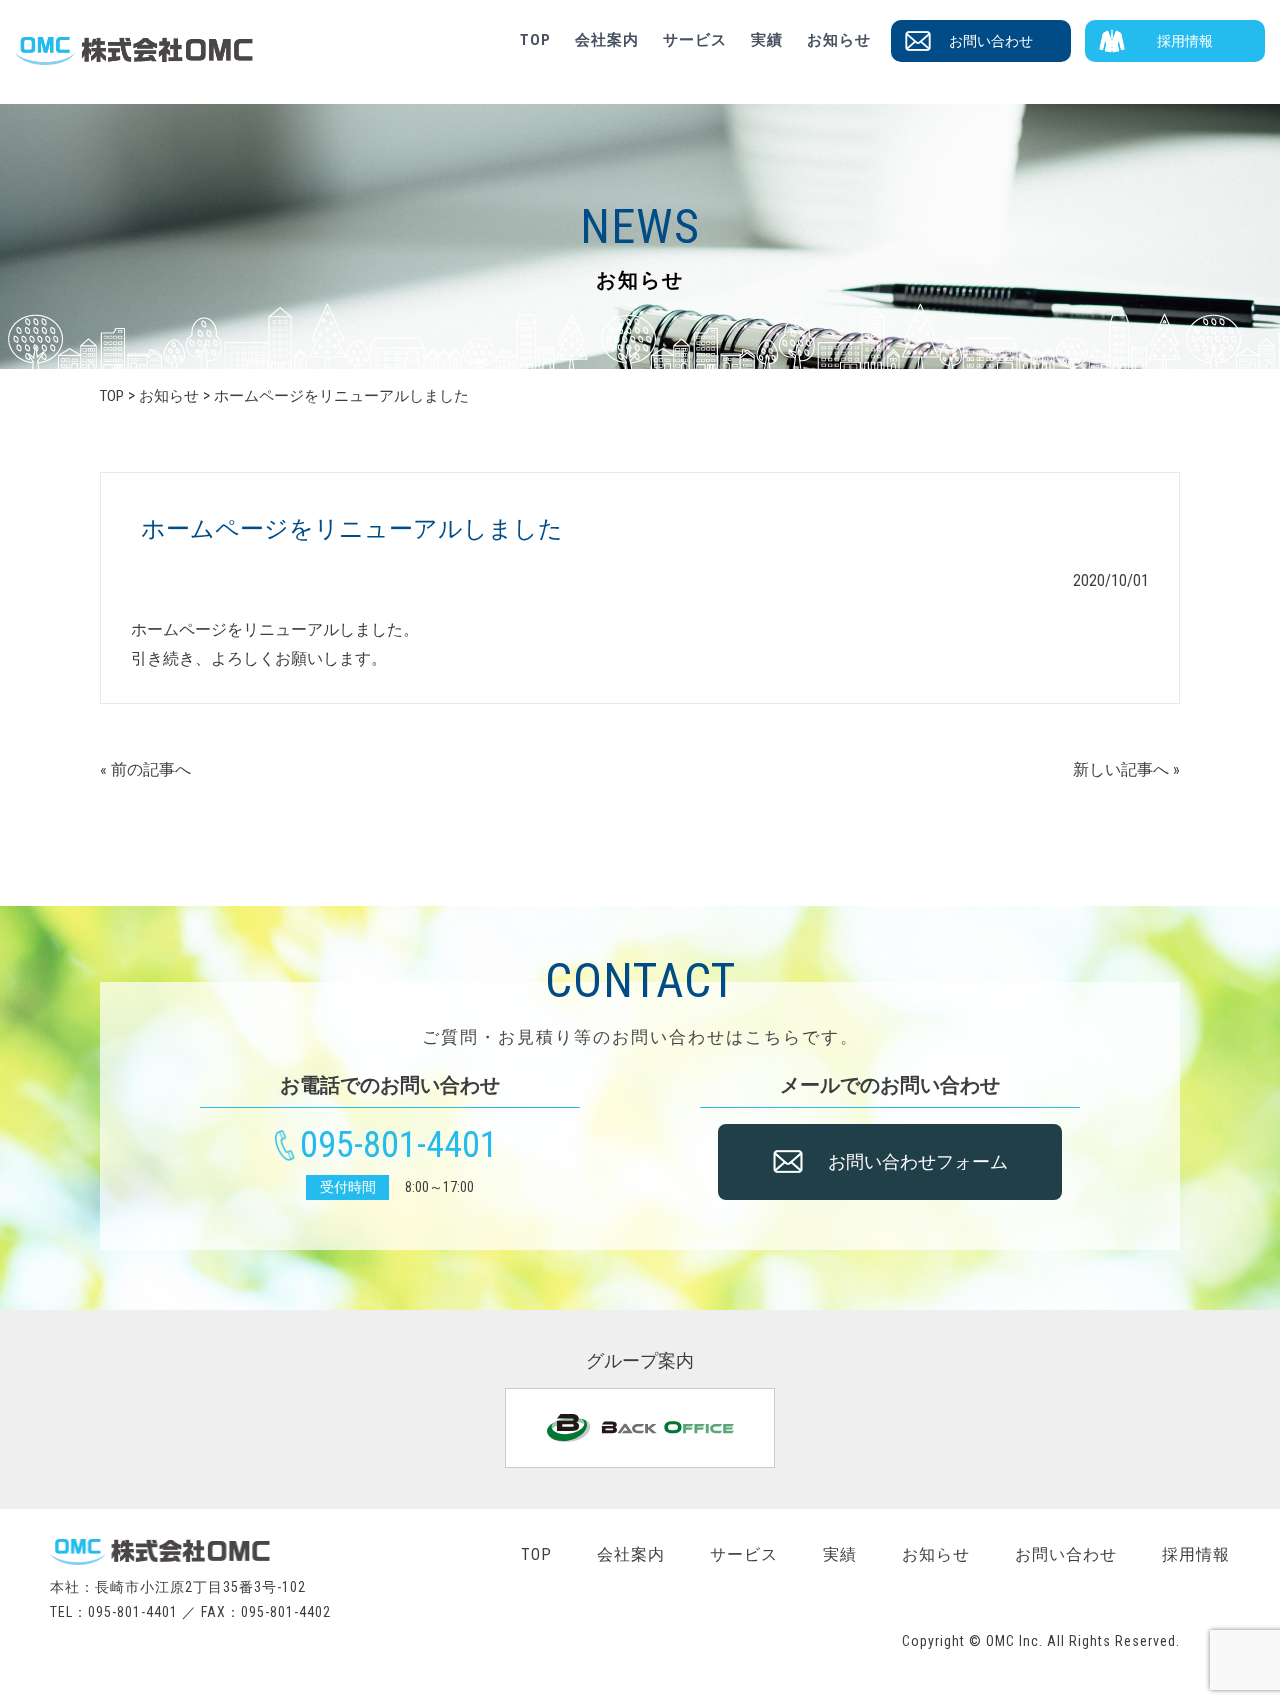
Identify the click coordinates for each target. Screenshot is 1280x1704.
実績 (767, 40)
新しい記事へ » (1126, 769)
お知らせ (839, 40)
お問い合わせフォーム (918, 1161)
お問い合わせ (991, 41)
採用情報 (1185, 41)
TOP (535, 40)
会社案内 (607, 40)
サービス (695, 40)
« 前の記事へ (145, 769)
